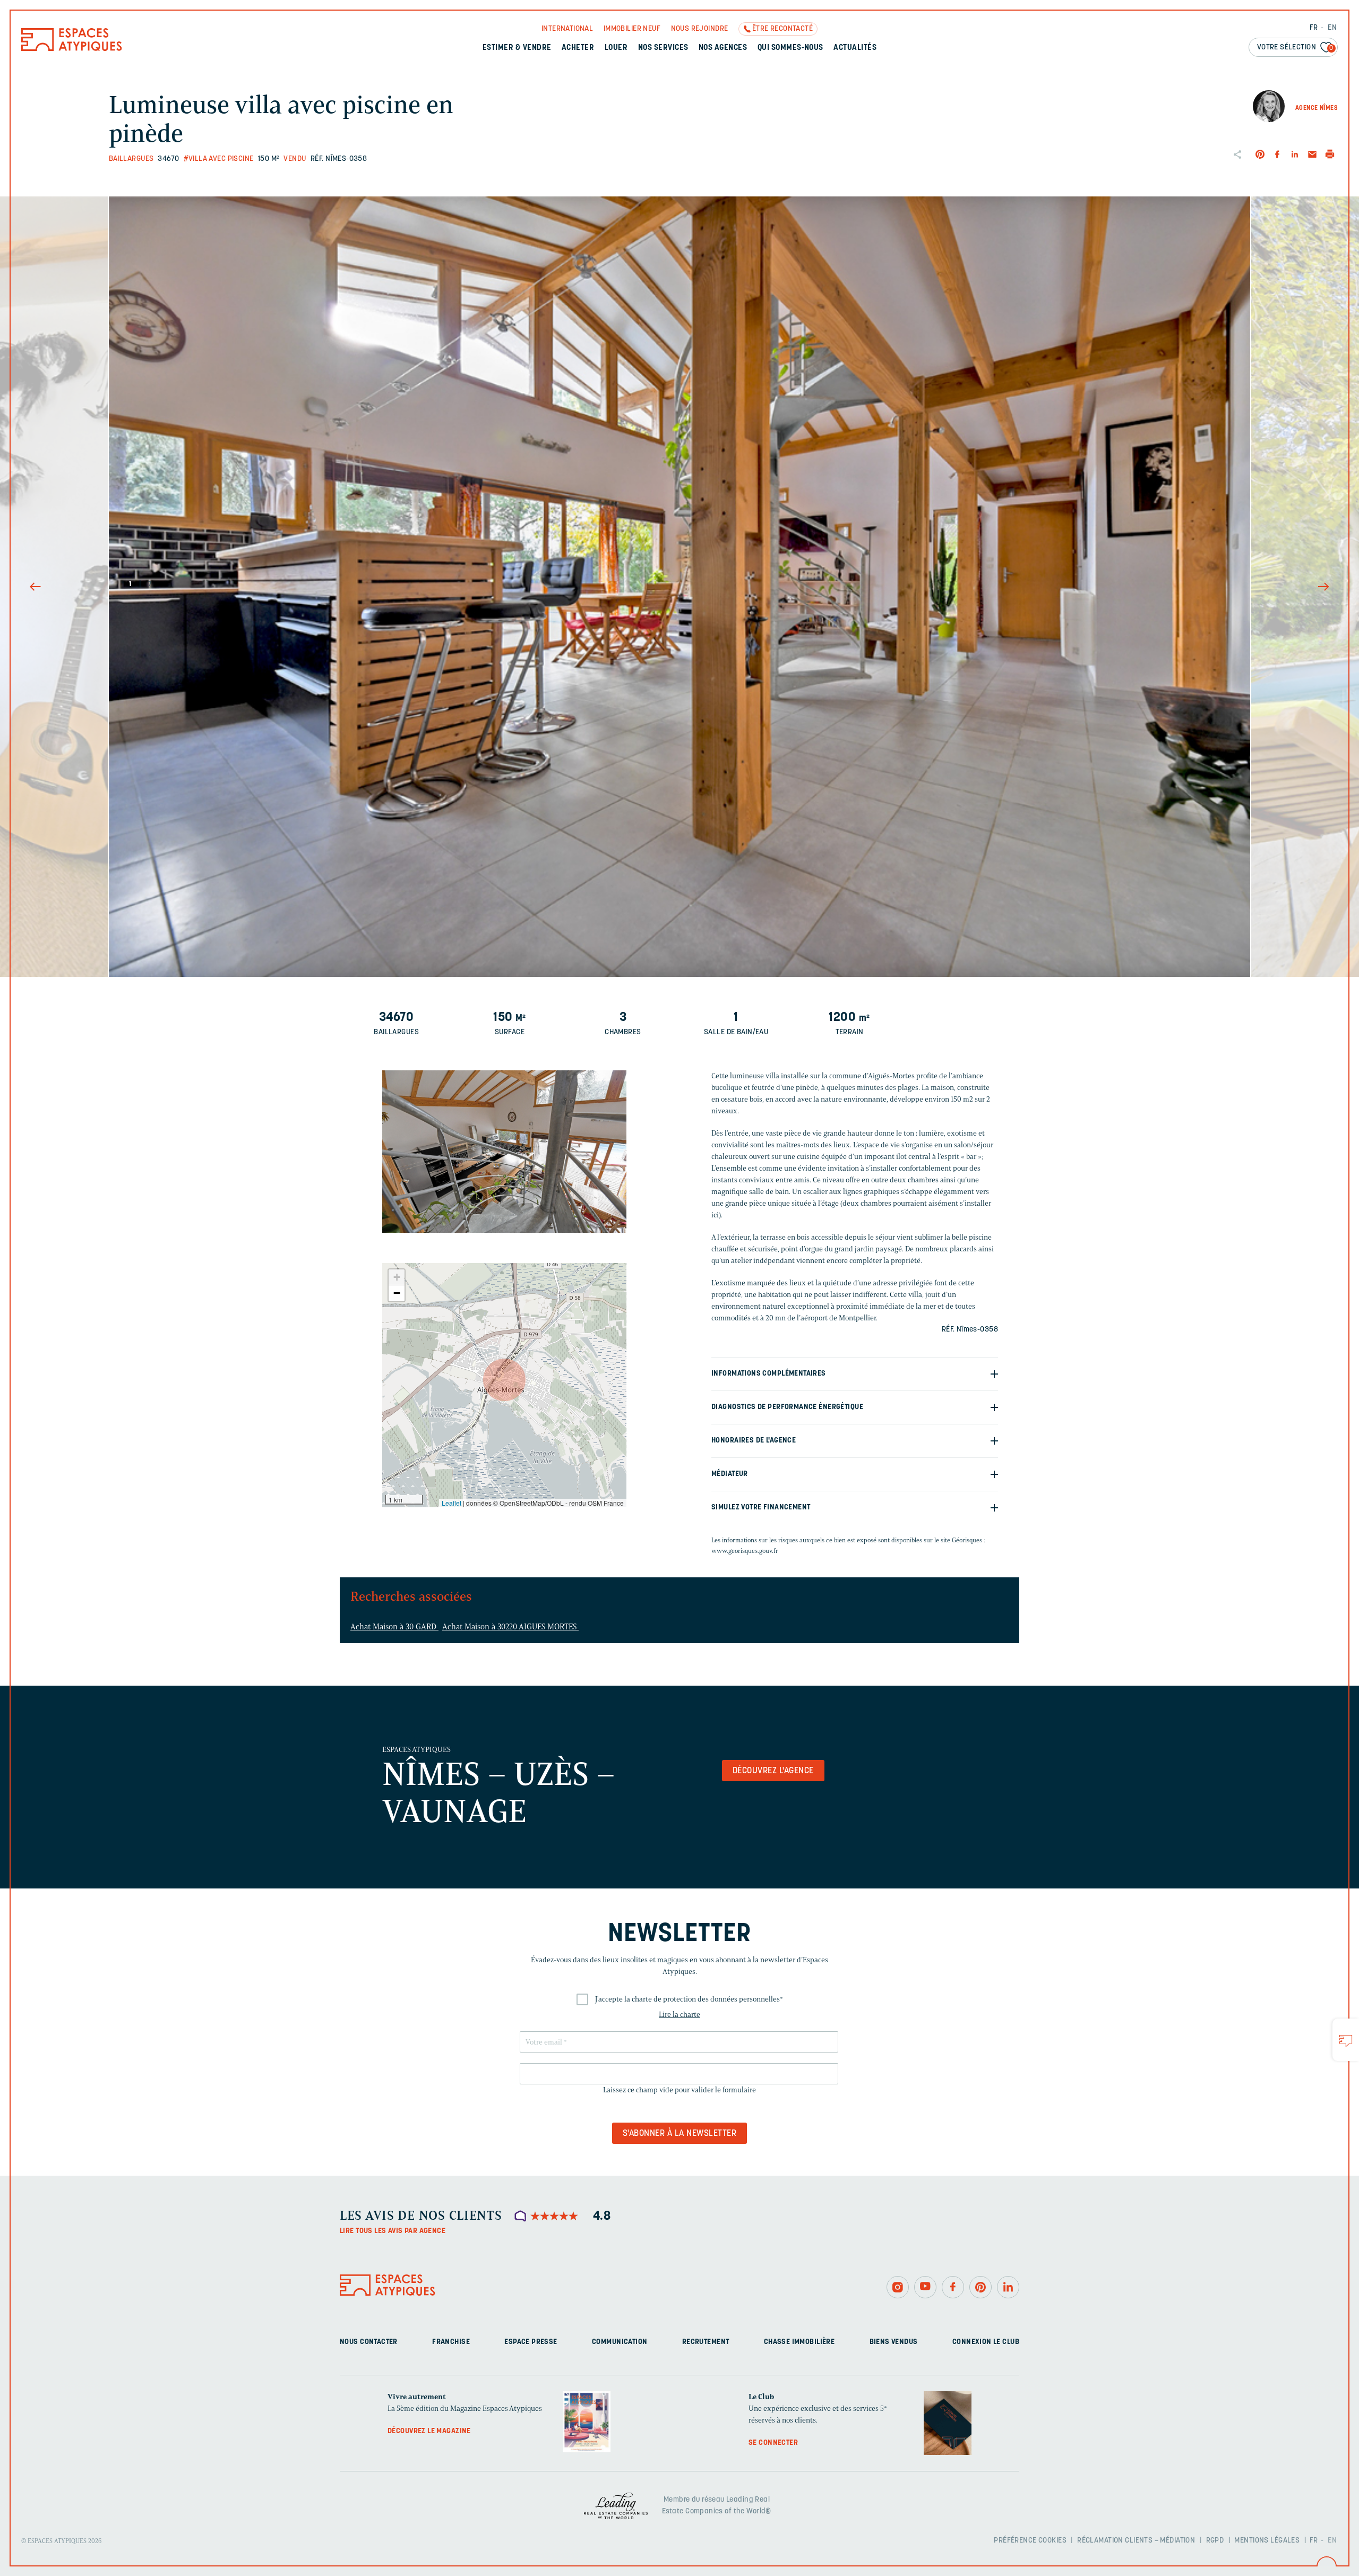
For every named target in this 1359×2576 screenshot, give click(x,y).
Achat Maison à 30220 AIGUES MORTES (510, 1627)
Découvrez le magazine (429, 2431)
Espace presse (531, 2342)
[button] (504, 1380)
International (567, 29)
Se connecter (773, 2443)
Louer (616, 48)
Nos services (663, 48)
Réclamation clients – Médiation (1136, 2541)
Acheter (578, 48)
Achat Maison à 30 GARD (394, 1627)
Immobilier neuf (632, 29)
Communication (620, 2342)
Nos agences (723, 48)
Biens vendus (894, 2342)
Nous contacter (369, 2342)
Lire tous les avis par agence (393, 2231)
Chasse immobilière (799, 2342)
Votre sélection (1295, 48)
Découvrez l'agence (773, 1771)
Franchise (451, 2342)
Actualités (855, 48)
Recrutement (706, 2342)
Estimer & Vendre (517, 48)
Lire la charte (679, 2015)
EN (1332, 28)
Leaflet (451, 1503)
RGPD (1215, 2541)
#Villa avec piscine (219, 159)
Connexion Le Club (986, 2342)
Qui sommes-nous (790, 48)
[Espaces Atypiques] (72, 49)
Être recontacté (782, 29)
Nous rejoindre (700, 29)
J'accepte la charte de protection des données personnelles (689, 1999)
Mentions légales (1267, 2541)
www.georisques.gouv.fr (745, 1551)
